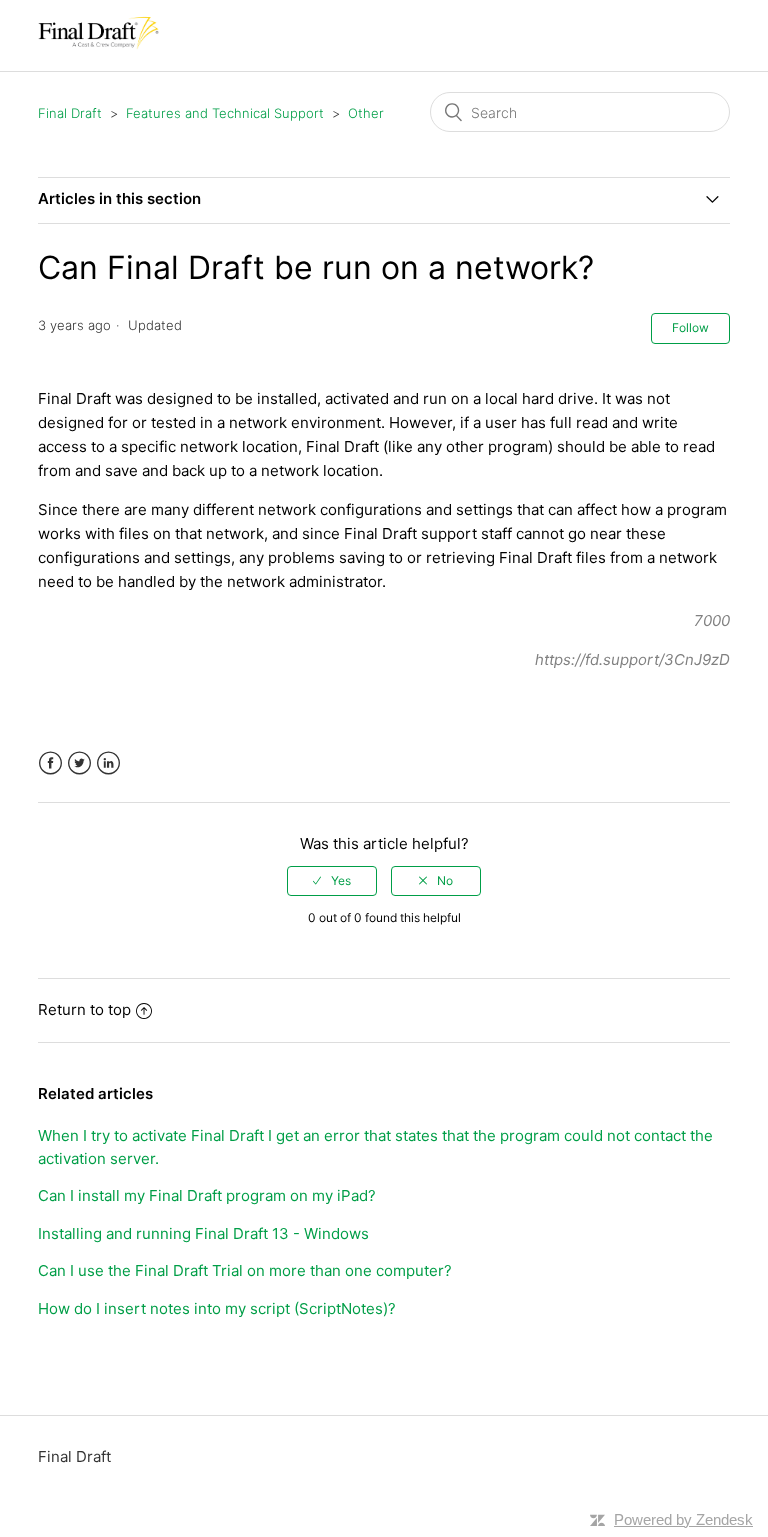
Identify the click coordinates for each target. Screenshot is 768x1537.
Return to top (84, 1009)
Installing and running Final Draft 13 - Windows (203, 1233)
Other (366, 113)
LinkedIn (108, 763)
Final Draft (70, 113)
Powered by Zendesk (683, 1519)
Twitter (79, 763)
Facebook (50, 763)
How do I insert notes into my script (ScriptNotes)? (217, 1308)
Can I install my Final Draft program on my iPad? (207, 1195)
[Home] (98, 45)
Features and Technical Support (225, 113)
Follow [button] (690, 327)
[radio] (332, 881)
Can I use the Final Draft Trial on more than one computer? (245, 1270)
